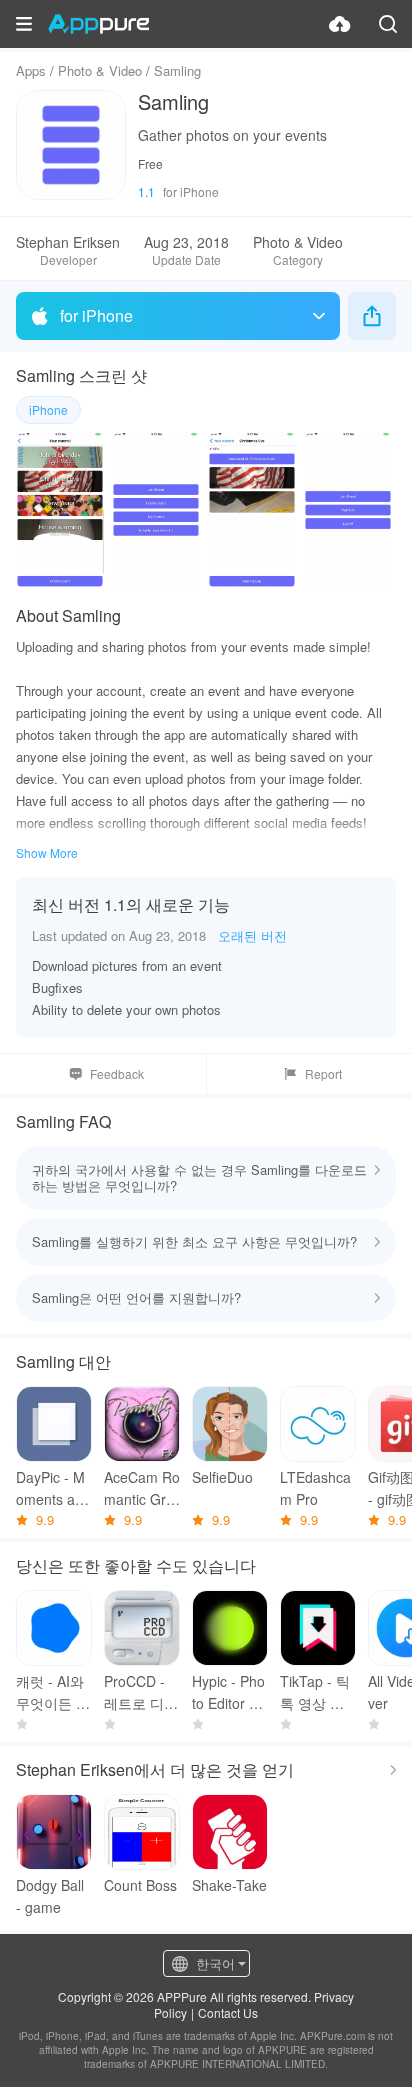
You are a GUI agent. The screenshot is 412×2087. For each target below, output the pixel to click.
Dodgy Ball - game (50, 1896)
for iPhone (96, 315)
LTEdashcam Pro (315, 1488)
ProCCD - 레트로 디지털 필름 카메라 (141, 1692)
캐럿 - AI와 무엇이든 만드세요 (53, 1692)
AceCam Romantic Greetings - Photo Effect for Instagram (142, 1488)
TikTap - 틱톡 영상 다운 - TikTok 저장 (315, 1692)
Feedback (117, 1073)
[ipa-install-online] (340, 24)
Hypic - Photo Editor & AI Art (228, 1692)
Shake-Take (229, 1885)
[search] (388, 24)
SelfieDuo (222, 1477)
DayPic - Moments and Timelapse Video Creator (53, 1488)
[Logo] (98, 24)
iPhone (48, 409)
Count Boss (140, 1885)
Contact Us (228, 2012)
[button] (24, 24)
